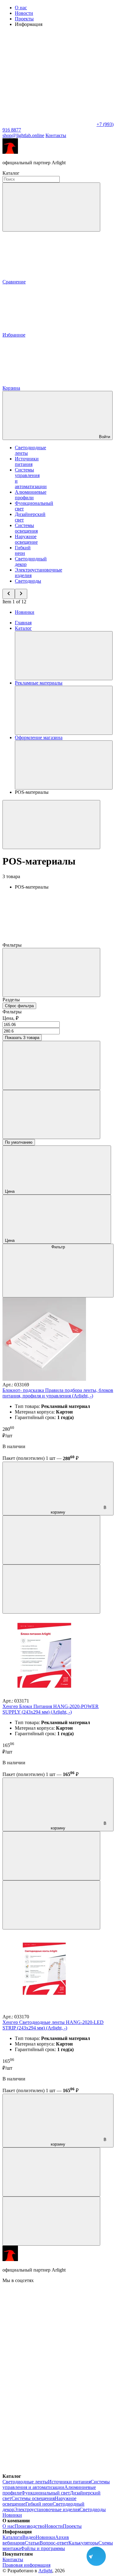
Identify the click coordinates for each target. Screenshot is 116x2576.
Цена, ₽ (11, 1018)
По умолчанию (19, 1142)
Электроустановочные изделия (47, 2509)
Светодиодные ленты (25, 2482)
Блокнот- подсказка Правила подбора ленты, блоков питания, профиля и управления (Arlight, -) (58, 1393)
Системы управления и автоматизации (56, 2484)
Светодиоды (28, 581)
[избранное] (51, 1589)
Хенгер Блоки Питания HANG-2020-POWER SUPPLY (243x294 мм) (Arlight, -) (51, 1709)
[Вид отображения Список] (51, 1114)
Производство (30, 2526)
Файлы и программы (43, 2548)
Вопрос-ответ (54, 2543)
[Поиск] (51, 207)
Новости (24, 13)
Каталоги (12, 2537)
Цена (10, 1191)
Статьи (32, 2543)
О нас (21, 8)
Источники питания (27, 461)
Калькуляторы (83, 2543)
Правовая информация (26, 2565)
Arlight (45, 2571)
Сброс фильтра (19, 1006)
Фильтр (58, 1247)
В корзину (79, 1510)
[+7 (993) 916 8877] (49, 2471)
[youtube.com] (49, 2423)
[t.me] (49, 2375)
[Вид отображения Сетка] (51, 1065)
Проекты (24, 19)
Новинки (25, 612)
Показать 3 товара (22, 1038)
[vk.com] (49, 2328)
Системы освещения (26, 528)
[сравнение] (51, 1540)
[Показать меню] (64, 656)
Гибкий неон (23, 550)
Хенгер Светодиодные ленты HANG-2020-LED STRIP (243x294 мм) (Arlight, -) (53, 2025)
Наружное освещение (26, 539)
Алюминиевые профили (31, 495)
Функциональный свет (46, 2493)
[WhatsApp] (49, 124)
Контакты (56, 135)
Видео (29, 2537)
